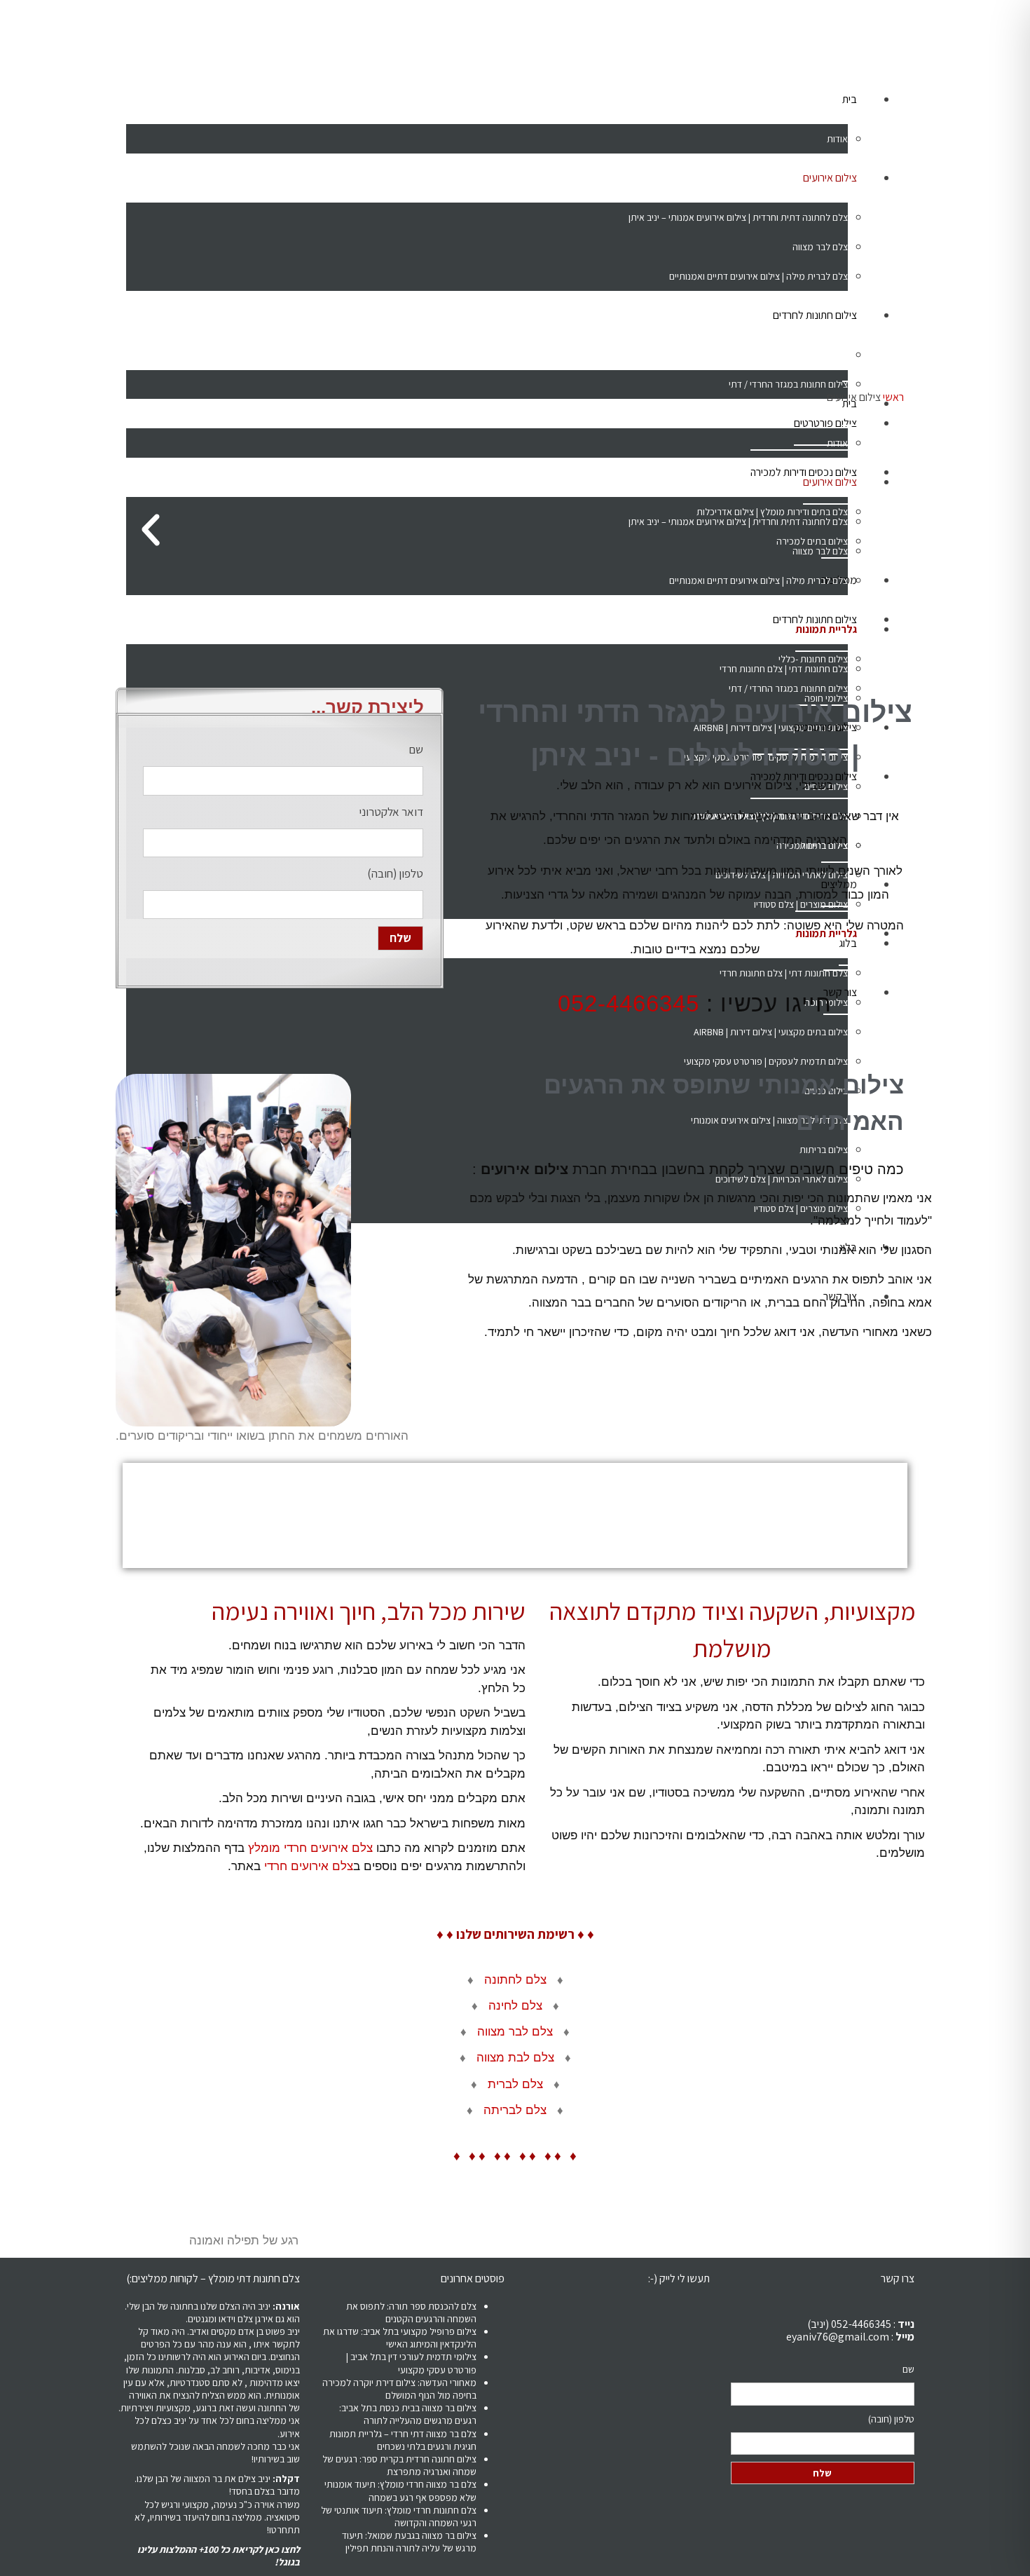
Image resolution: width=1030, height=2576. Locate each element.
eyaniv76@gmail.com (838, 2337)
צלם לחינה (515, 2006)
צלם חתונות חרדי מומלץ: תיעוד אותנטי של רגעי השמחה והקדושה (399, 2516)
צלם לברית (515, 2084)
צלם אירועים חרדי (309, 1866)
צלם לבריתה (515, 2110)
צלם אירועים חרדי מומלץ (309, 1848)
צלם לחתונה (515, 1980)
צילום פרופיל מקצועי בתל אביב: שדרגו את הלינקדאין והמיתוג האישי (400, 2338)
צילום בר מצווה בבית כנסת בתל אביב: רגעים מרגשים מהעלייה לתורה (408, 2414)
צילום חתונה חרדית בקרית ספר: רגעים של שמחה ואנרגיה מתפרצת (399, 2465)
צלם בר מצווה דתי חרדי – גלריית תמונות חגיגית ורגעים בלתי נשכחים (403, 2440)
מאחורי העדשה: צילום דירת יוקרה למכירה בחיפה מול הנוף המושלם (399, 2389)
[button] (151, 530)
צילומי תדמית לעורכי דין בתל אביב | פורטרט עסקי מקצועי (411, 2363)
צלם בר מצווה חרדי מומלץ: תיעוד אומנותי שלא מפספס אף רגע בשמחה (400, 2490)
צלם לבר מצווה (515, 2032)
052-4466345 (629, 1003)
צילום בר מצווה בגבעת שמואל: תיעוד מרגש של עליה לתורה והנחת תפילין (409, 2542)
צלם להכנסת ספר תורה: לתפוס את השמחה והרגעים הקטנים (411, 2312)
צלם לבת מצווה (515, 2058)
